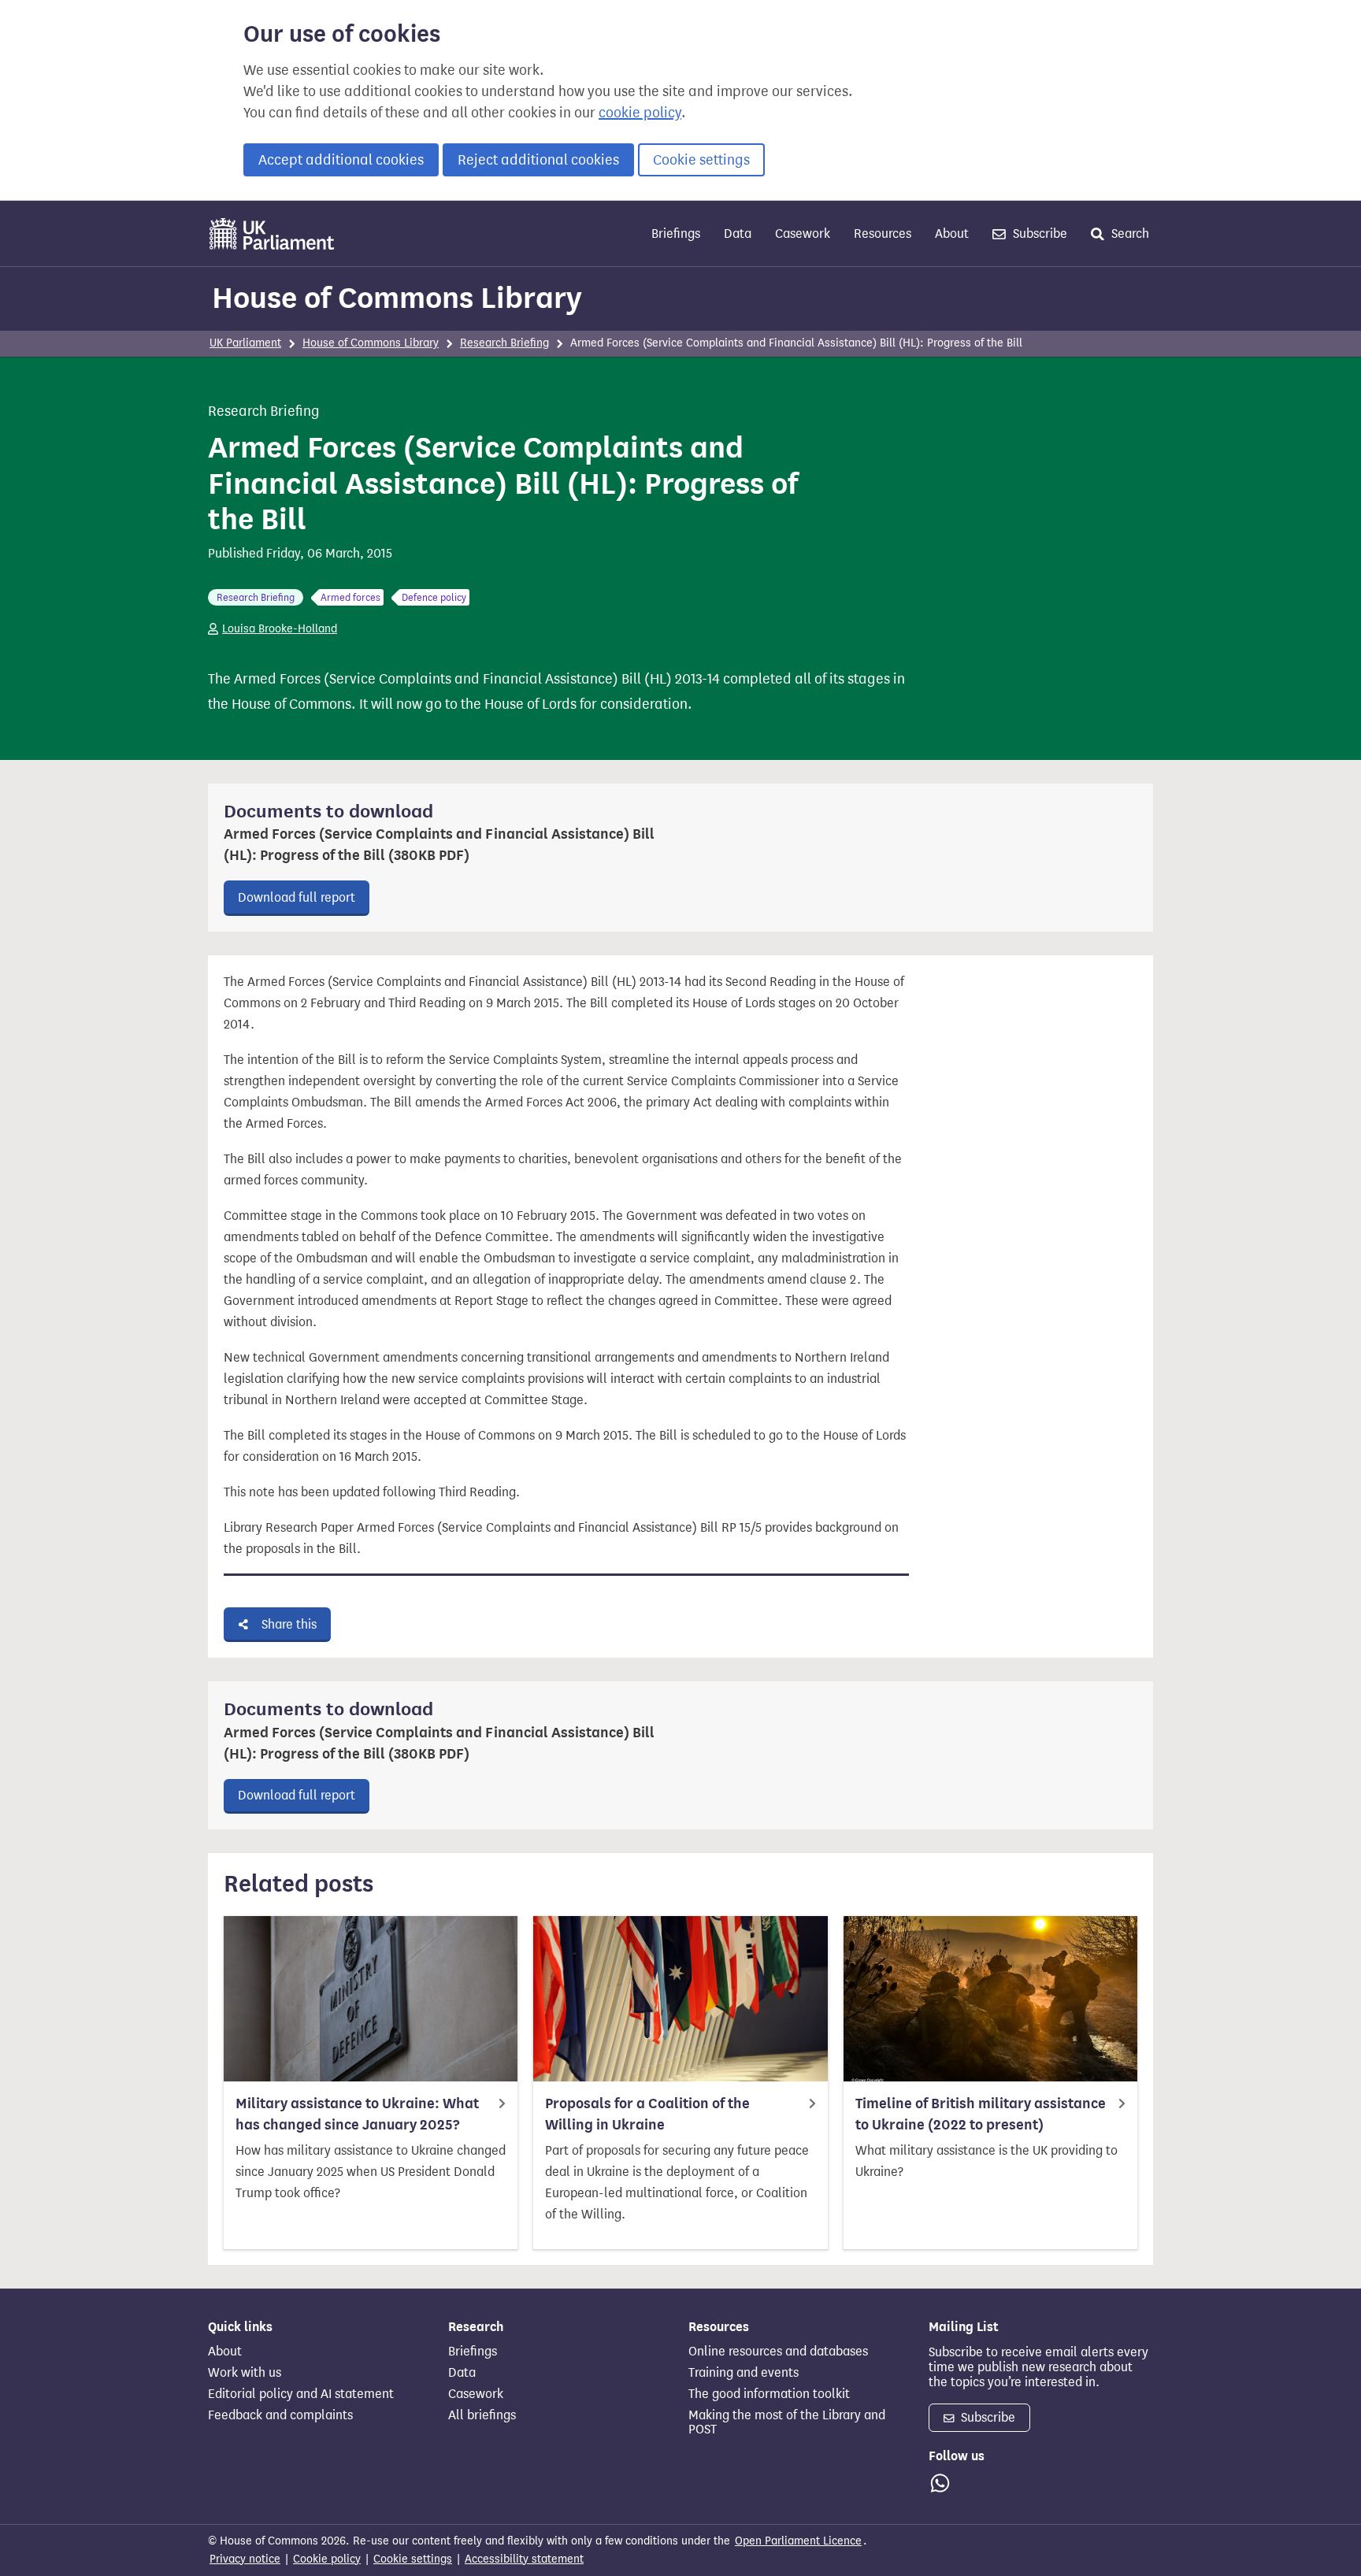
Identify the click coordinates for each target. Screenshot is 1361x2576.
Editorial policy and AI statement (301, 2394)
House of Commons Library (397, 298)
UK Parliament (245, 343)
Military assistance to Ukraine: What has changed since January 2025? (357, 2114)
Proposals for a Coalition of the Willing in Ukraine (647, 2114)
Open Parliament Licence (798, 2541)
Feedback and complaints (280, 2415)
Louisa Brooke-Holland (280, 629)
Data (738, 234)
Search (1129, 234)
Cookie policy (327, 2559)
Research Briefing (504, 343)
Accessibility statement (524, 2559)
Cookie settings (701, 160)
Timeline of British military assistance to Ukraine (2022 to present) (981, 2114)
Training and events (744, 2373)
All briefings (482, 2415)
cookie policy (640, 113)
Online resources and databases (778, 2352)
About (952, 234)
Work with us (245, 2373)
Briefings (676, 234)
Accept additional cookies (341, 160)
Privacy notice (245, 2559)
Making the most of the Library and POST (787, 2422)
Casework (803, 234)
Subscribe (1038, 234)
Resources (883, 234)
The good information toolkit (769, 2394)
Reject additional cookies (538, 160)
